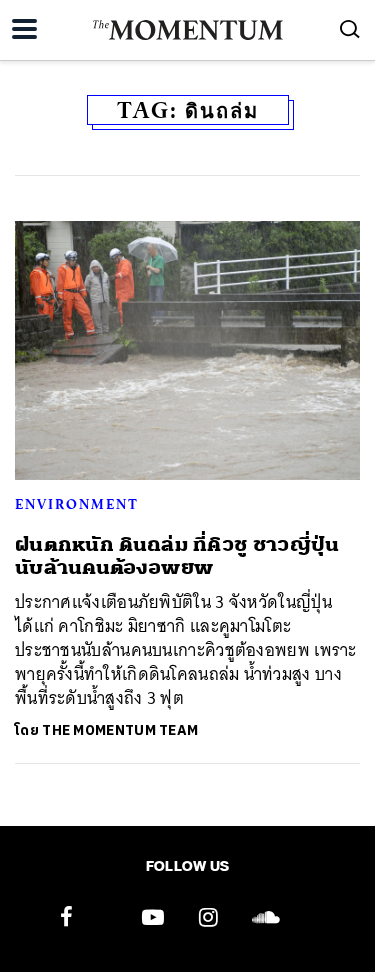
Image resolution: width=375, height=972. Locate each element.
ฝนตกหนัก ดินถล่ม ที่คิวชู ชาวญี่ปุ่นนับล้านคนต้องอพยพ (177, 556)
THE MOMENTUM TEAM (120, 730)
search (350, 29)
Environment (77, 504)
